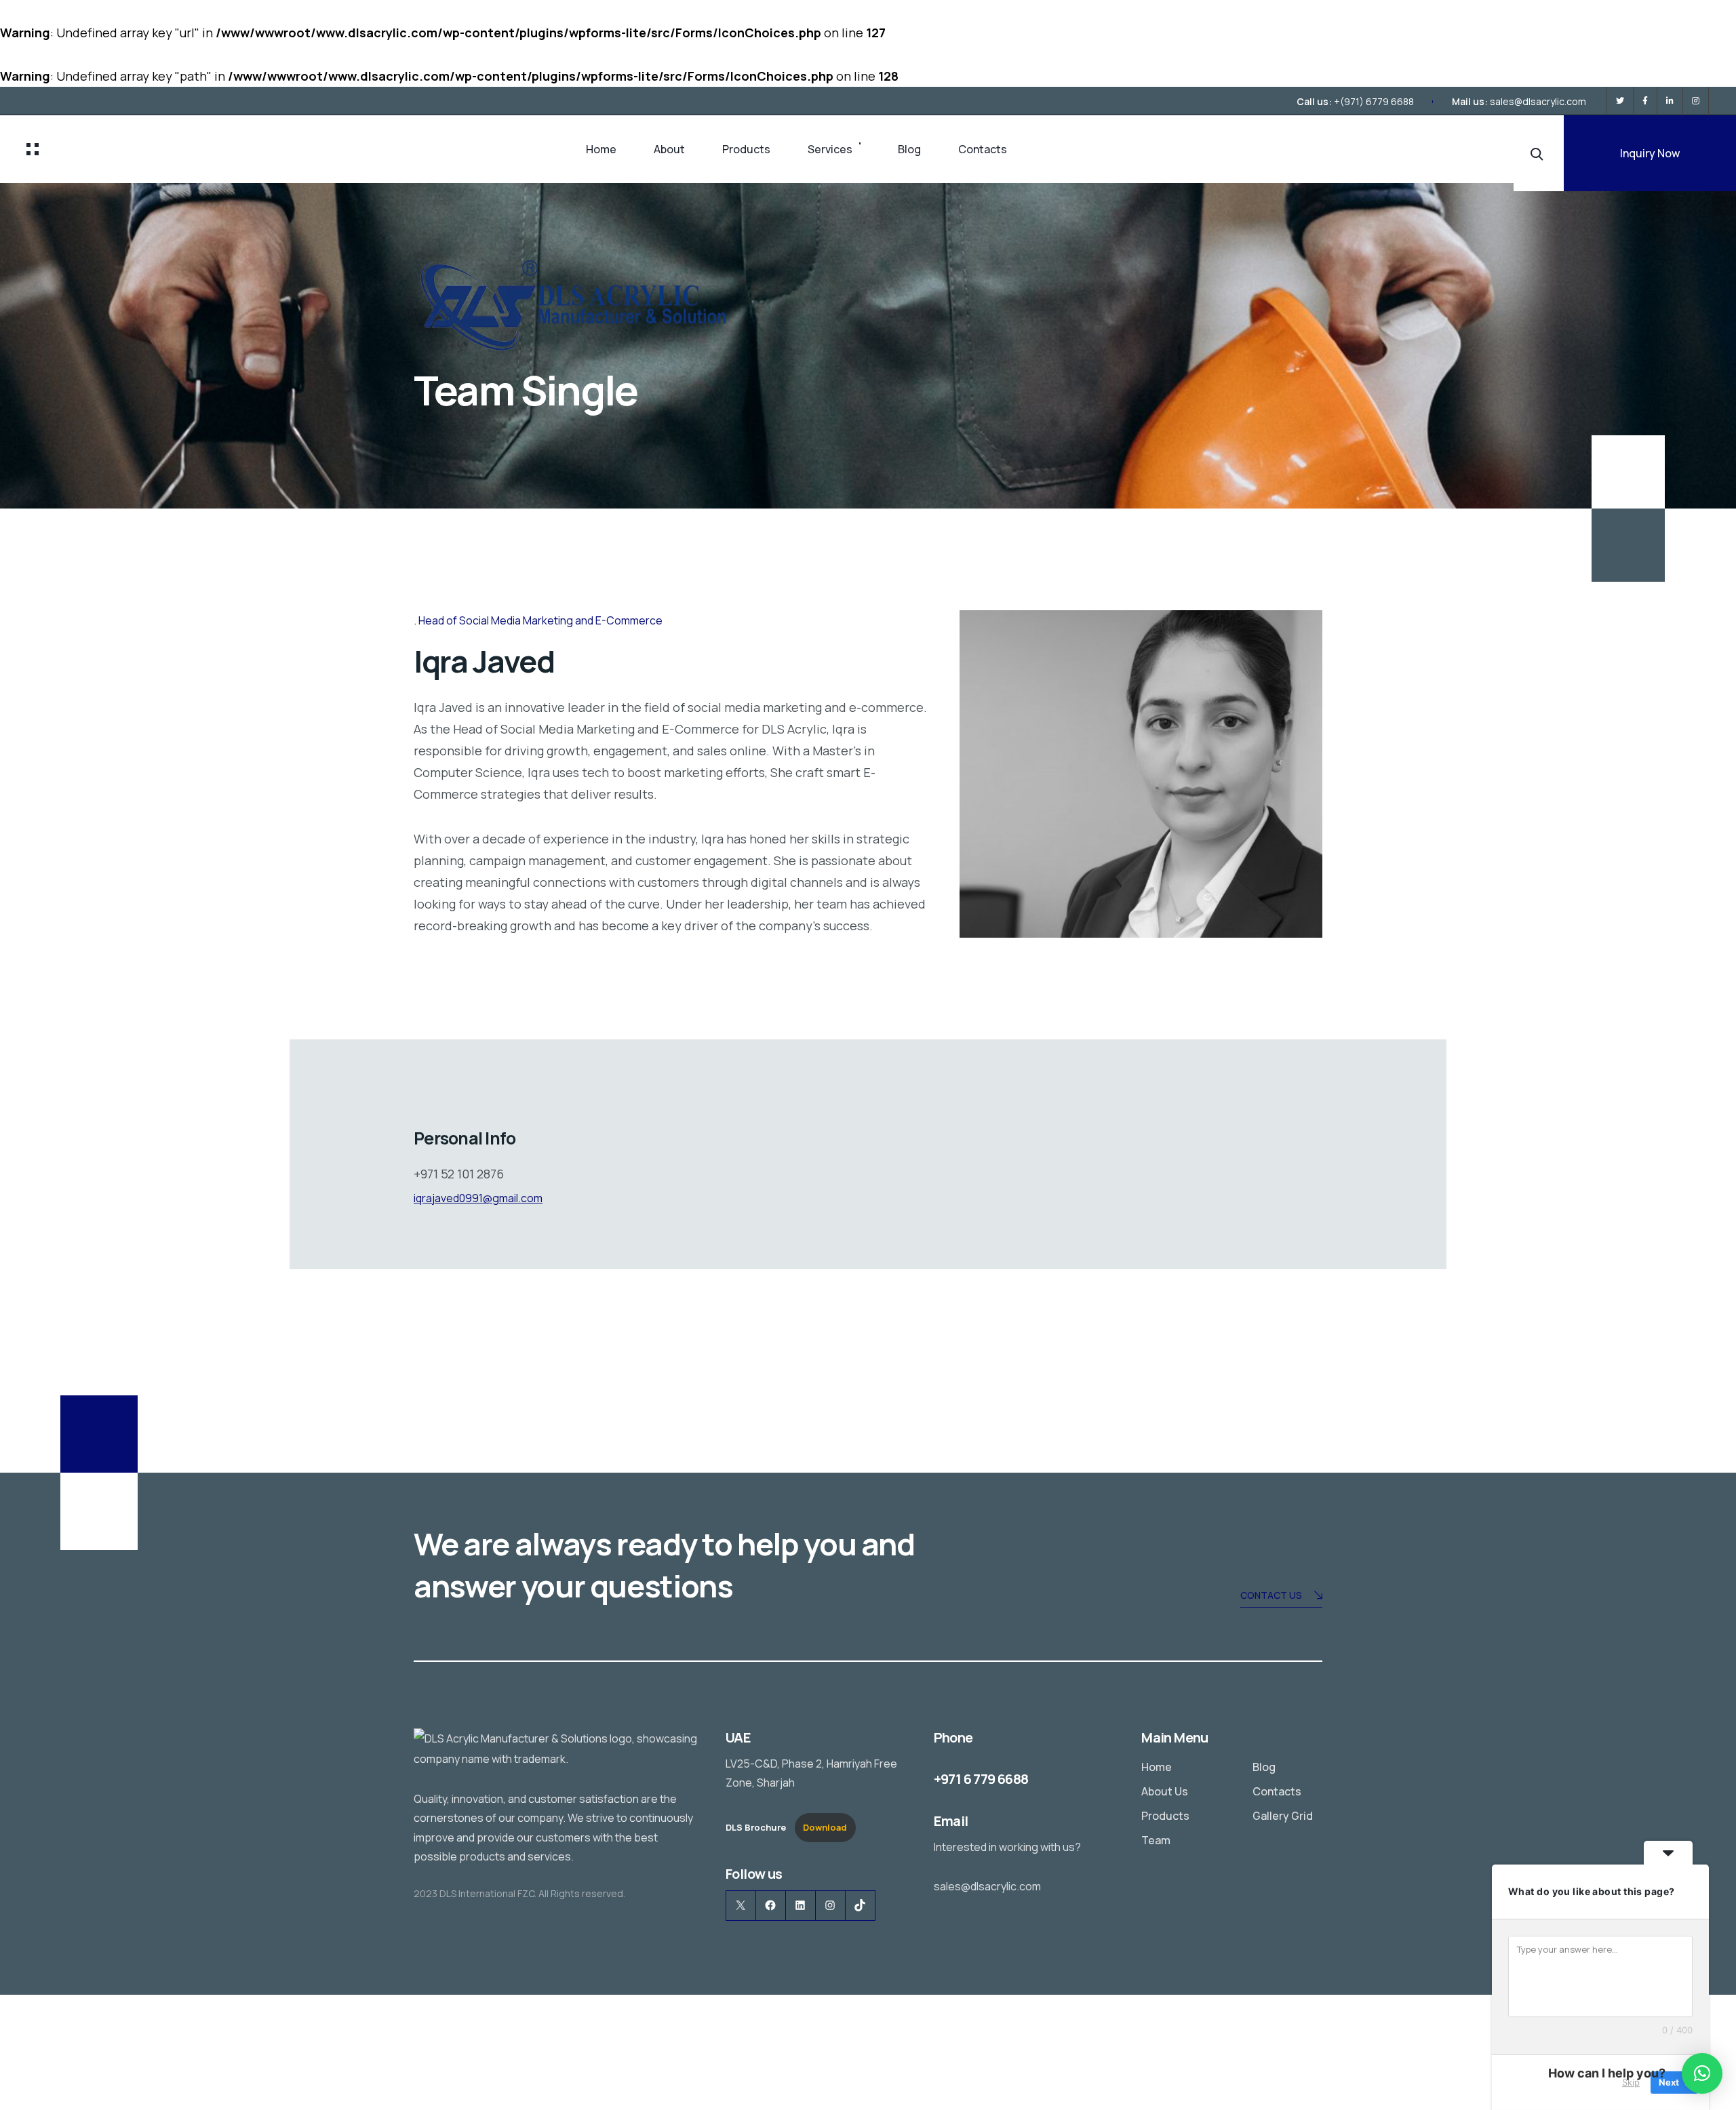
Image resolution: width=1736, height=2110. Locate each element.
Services (830, 149)
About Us (1165, 1791)
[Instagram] (1696, 101)
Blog (909, 149)
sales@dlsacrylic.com (1538, 101)
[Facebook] (1645, 101)
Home (601, 149)
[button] (1702, 2073)
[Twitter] (1620, 101)
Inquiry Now (1650, 153)
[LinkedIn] (1670, 101)
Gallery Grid (1283, 1816)
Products (746, 149)
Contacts (983, 149)
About (669, 149)
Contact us (1271, 1595)
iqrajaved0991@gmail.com (478, 1198)
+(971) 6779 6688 (1374, 101)
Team (1156, 1840)
